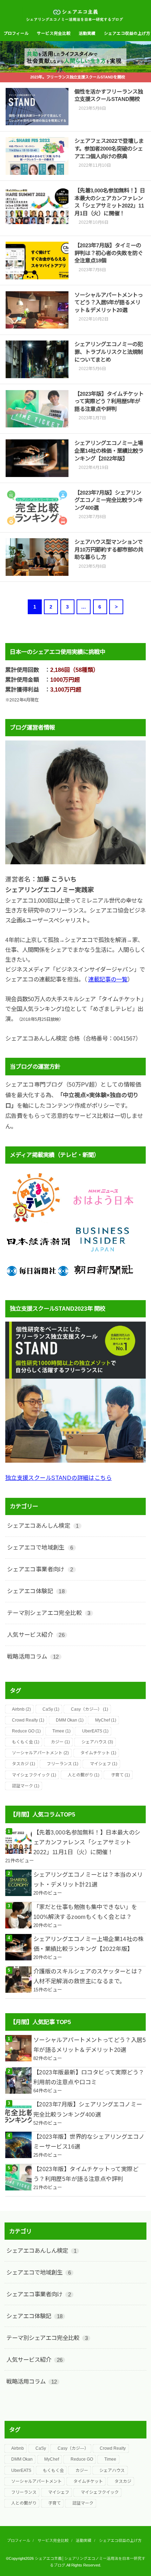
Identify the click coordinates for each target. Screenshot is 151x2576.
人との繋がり (84, 1775)
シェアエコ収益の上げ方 (120, 2540)
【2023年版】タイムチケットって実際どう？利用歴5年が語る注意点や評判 (86, 2174)
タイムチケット (98, 1753)
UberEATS (95, 1731)
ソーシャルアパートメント (40, 1753)
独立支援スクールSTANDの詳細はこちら (58, 1478)
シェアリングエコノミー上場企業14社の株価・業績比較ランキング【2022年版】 (88, 1944)
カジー (60, 1742)
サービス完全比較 (54, 33)
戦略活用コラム (33, 1656)
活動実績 (87, 33)
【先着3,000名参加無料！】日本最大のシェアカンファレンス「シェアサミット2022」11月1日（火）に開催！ (87, 1842)
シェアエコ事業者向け (40, 1569)
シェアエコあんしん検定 (43, 1526)
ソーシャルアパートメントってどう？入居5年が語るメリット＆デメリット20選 (90, 2045)
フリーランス (63, 1764)
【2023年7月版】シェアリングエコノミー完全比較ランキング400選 (88, 2109)
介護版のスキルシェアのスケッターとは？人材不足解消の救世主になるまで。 (88, 1976)
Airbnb (21, 1709)
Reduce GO (26, 1731)
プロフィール (16, 33)
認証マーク (26, 1786)
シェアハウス (97, 1742)
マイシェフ (104, 1764)
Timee (61, 1731)
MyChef (106, 1720)
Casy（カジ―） (90, 1709)
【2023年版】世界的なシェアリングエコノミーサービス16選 (89, 2142)
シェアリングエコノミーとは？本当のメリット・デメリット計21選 (88, 1879)
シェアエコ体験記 (36, 1591)
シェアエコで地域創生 (40, 1547)
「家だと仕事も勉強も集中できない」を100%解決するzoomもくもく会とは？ (85, 1912)
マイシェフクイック (34, 1775)
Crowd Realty (28, 1720)
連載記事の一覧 (108, 979)
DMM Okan (70, 1720)
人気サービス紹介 (36, 1635)
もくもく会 (26, 1742)
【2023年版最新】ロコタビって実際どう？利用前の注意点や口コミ (89, 2077)
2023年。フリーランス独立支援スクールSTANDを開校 (78, 77)
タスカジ (24, 1764)
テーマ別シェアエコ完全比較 (49, 1613)
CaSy (51, 1709)
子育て (120, 1775)
